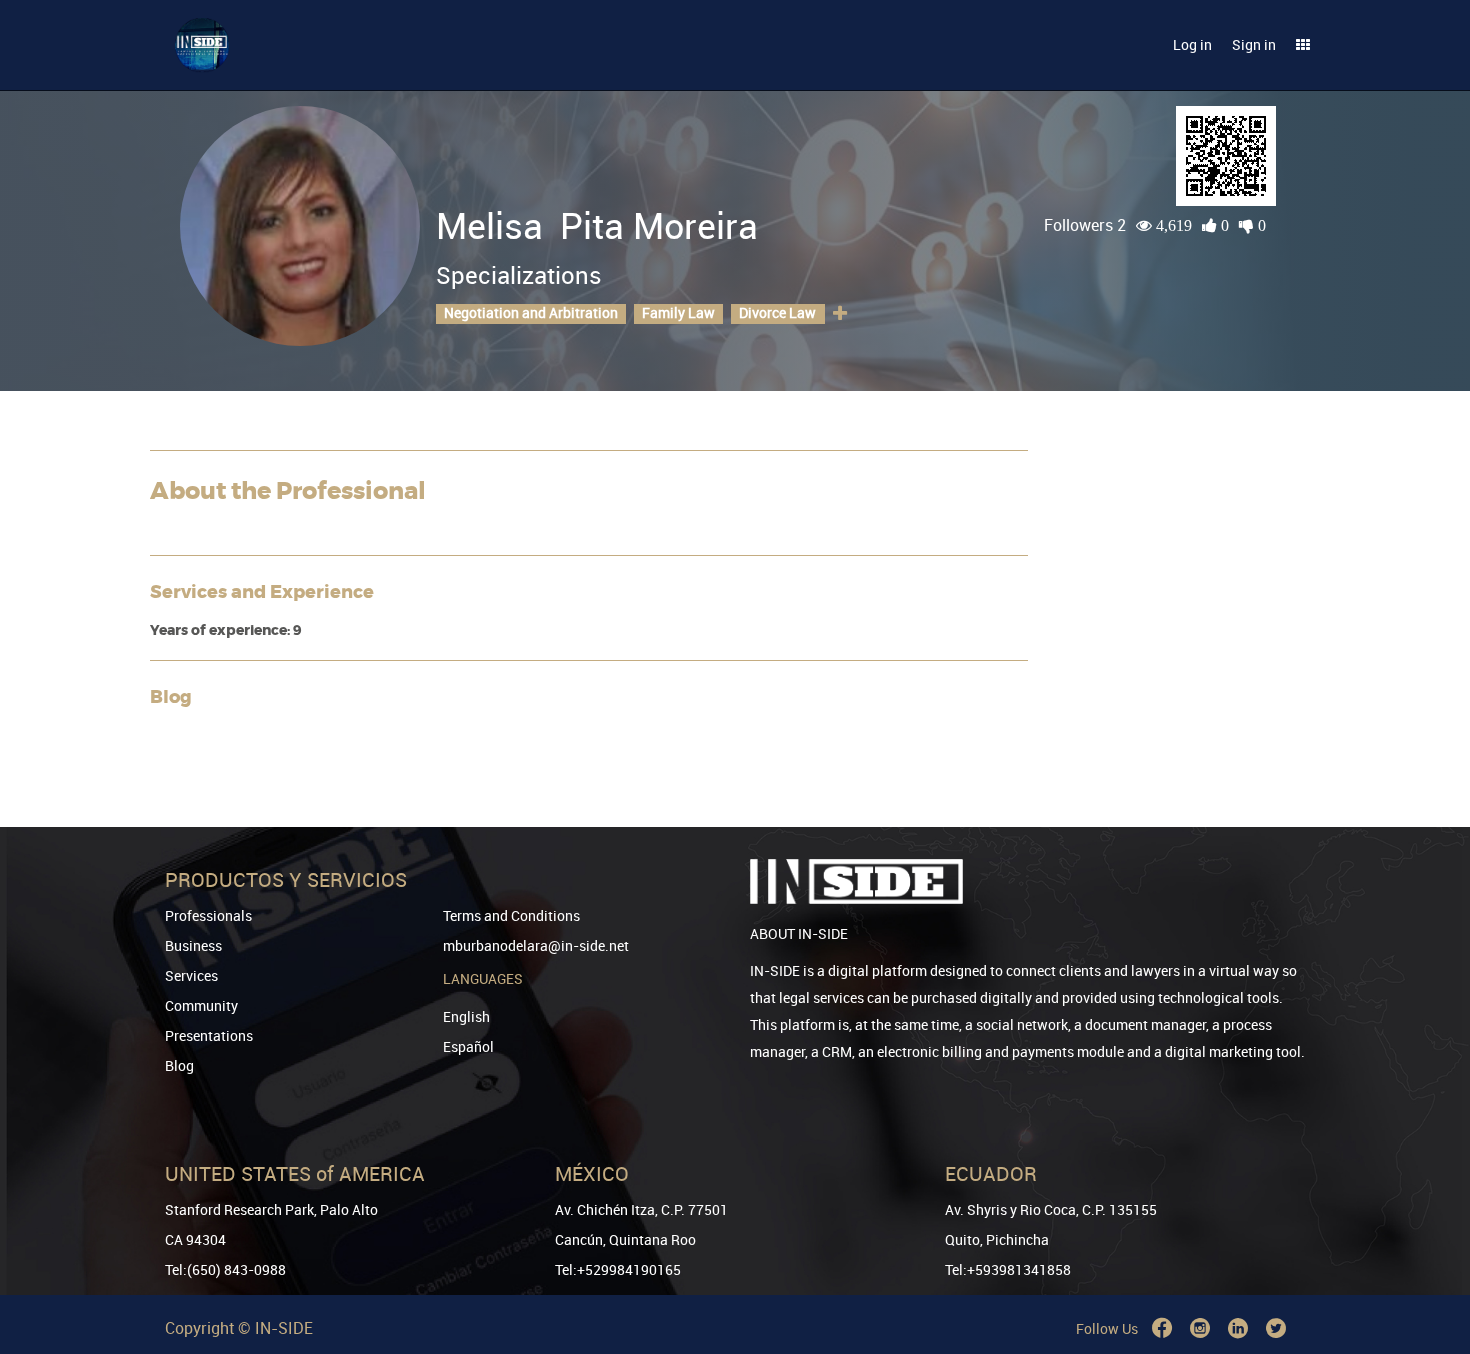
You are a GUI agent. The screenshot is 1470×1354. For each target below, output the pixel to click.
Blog (179, 1065)
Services (191, 975)
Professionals (208, 915)
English (466, 1016)
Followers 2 (1085, 225)
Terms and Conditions (511, 915)
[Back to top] (1427, 1236)
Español (468, 1046)
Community (201, 1005)
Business (193, 945)
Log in (1192, 44)
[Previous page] (1427, 1266)
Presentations (209, 1035)
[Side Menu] (1303, 45)
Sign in (1254, 44)
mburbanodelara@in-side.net (536, 945)
